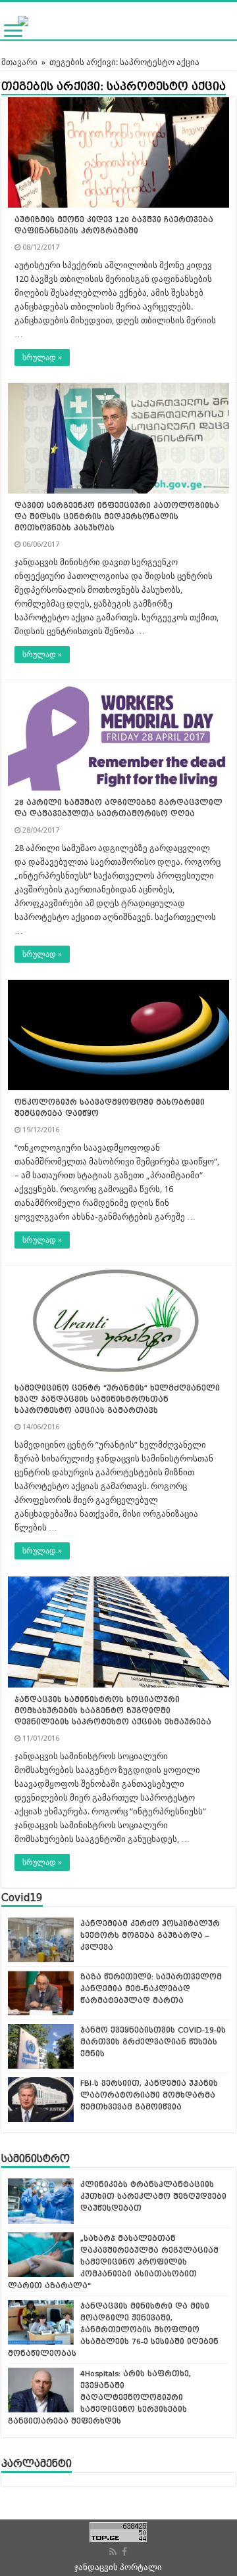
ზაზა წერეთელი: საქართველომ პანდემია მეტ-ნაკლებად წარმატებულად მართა (151, 1989)
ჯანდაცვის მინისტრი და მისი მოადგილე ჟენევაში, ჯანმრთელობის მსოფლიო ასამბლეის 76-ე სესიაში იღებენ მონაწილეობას (113, 2330)
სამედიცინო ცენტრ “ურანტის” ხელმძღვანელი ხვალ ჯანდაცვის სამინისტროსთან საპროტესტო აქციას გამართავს (117, 1399)
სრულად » (42, 357)
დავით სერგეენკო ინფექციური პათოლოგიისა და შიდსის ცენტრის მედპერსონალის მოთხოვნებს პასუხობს (117, 517)
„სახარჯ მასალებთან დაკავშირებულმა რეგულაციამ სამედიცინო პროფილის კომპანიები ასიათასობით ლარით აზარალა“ (113, 2262)
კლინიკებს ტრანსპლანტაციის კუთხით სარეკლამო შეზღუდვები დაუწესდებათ (153, 2196)
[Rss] (113, 2552)
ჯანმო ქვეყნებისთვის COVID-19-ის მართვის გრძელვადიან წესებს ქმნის (153, 2042)
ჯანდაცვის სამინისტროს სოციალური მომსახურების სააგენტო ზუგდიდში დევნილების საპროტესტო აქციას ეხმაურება (113, 1711)
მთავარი (19, 62)
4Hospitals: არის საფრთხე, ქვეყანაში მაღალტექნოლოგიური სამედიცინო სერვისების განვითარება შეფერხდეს (99, 2397)
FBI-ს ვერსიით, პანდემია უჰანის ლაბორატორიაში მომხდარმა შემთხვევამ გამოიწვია (149, 2095)
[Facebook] (124, 2552)
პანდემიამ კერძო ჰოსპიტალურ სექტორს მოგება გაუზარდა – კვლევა (150, 1935)
